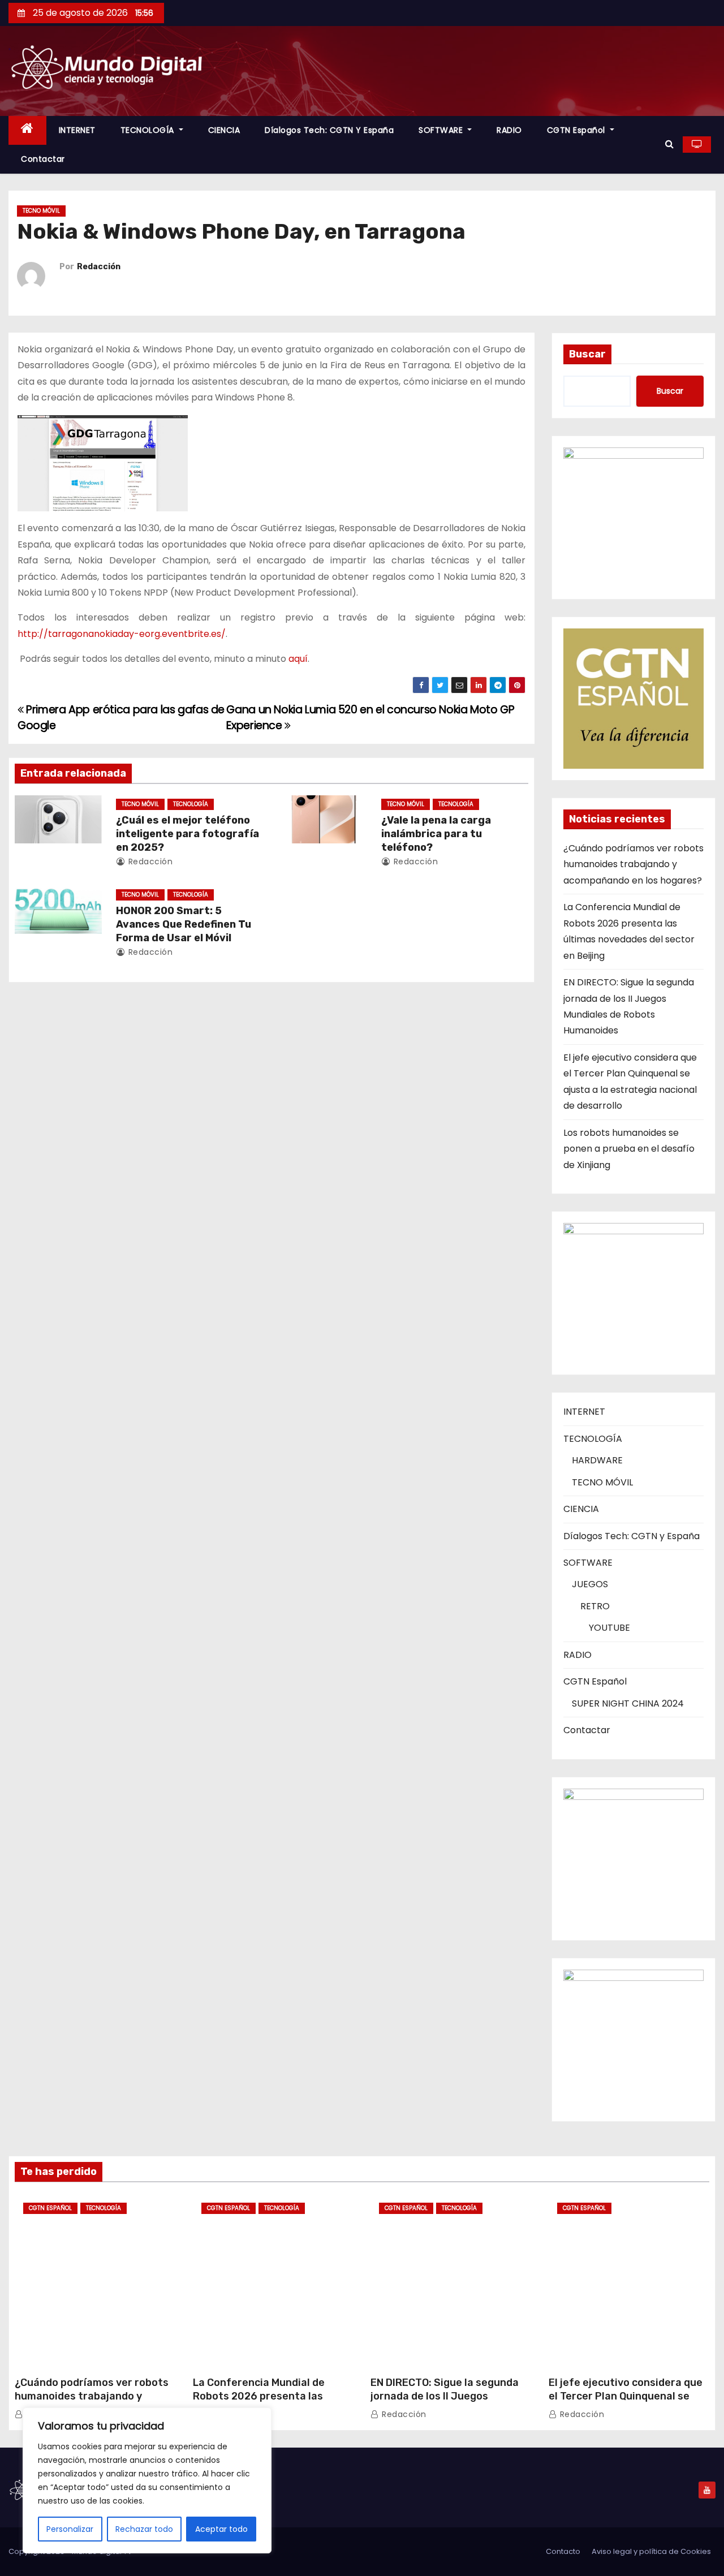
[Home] (27, 130)
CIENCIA (224, 130)
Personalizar (70, 2529)
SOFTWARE (442, 130)
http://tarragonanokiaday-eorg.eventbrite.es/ (122, 634)
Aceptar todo (221, 2529)
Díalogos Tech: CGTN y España (329, 130)
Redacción (99, 267)
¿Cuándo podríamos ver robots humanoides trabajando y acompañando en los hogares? (633, 864)
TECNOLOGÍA (149, 130)
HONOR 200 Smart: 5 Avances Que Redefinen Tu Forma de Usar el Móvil (184, 924)
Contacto (563, 2551)
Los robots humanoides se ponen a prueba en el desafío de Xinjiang (629, 1149)
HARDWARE (597, 1460)
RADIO (509, 130)
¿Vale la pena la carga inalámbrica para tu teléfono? (436, 834)
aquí (298, 659)
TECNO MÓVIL (41, 211)
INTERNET (77, 130)
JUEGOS (590, 1584)
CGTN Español (578, 130)
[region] (147, 2480)
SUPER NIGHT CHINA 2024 (628, 1703)
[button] (669, 144)
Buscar (587, 354)
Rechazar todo (144, 2529)
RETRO (595, 1606)
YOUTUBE (609, 1628)
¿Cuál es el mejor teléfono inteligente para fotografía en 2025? (188, 834)
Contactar (43, 159)
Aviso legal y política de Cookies (651, 2551)
